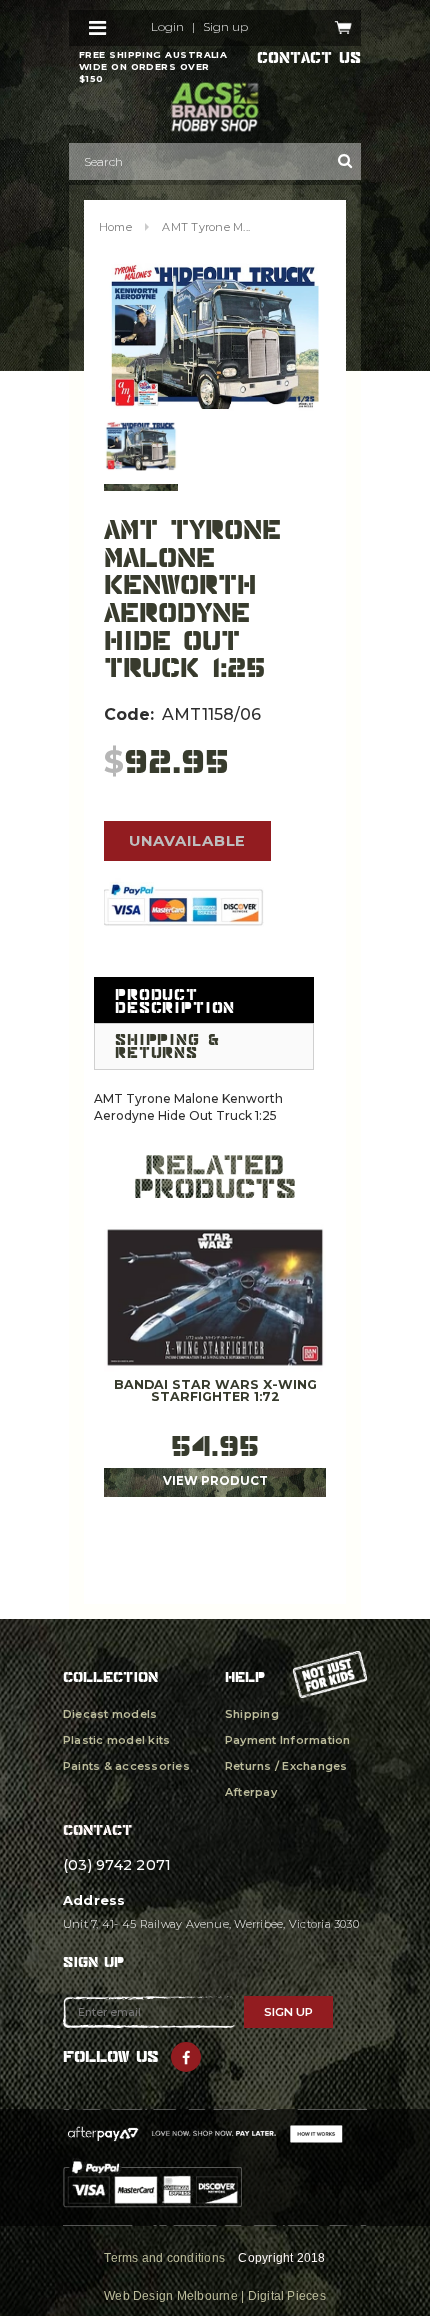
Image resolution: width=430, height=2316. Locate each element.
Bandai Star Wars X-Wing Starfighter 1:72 (215, 1391)
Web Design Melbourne (171, 2296)
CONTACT (97, 1829)
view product (215, 1481)
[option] (215, 336)
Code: (129, 714)
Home (115, 227)
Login (167, 27)
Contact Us (309, 58)
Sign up (225, 27)
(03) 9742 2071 (117, 1865)
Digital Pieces (287, 2296)
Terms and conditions (164, 2258)
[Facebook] (186, 2057)
